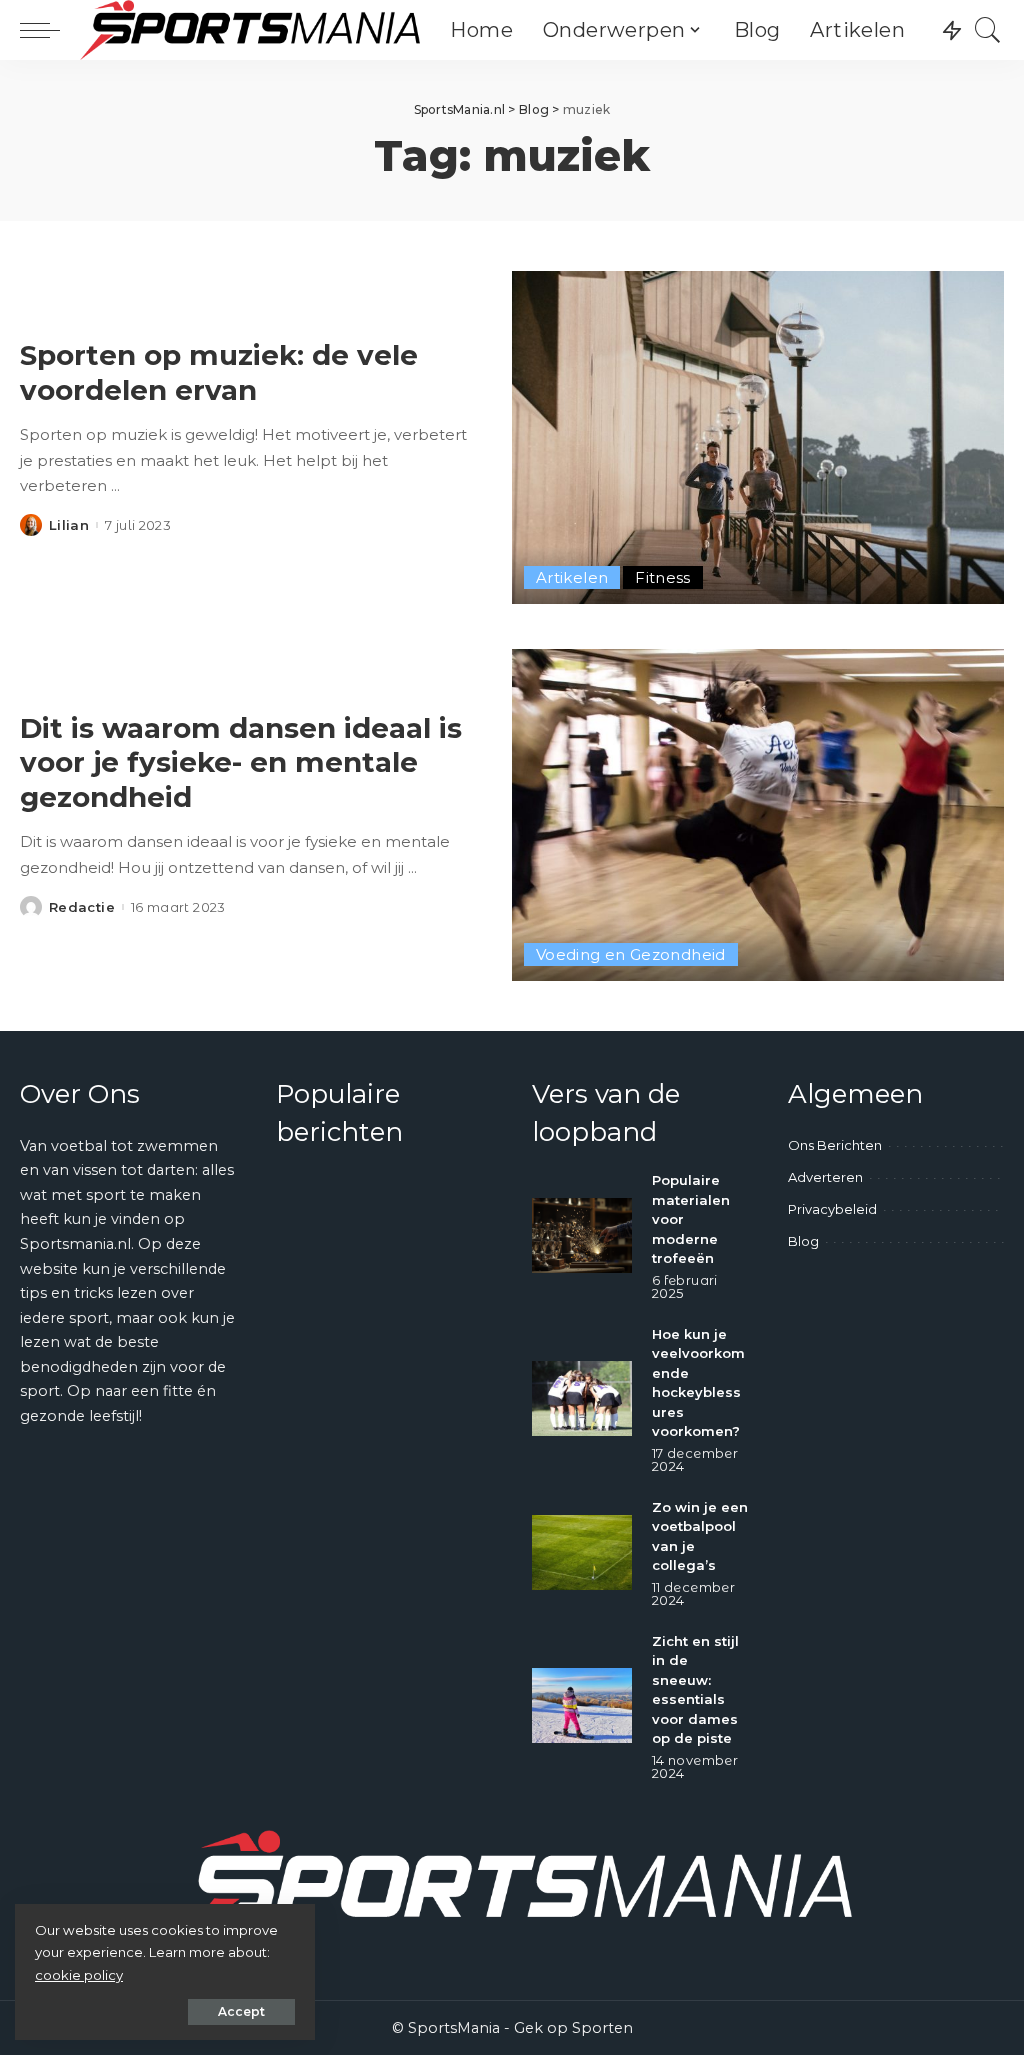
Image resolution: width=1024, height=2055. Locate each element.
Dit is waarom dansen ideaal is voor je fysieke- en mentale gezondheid (241, 762)
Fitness (663, 577)
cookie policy (79, 1975)
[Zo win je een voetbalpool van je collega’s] (582, 1552)
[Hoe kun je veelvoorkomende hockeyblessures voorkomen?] (582, 1398)
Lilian (69, 525)
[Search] (988, 30)
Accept (241, 2011)
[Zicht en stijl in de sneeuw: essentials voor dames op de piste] (582, 1705)
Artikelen (572, 577)
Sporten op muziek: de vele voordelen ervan (219, 372)
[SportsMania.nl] (250, 30)
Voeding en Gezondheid (631, 954)
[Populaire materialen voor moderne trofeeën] (582, 1235)
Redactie (82, 907)
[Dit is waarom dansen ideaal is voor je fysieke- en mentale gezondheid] (758, 815)
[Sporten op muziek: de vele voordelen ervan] (758, 437)
